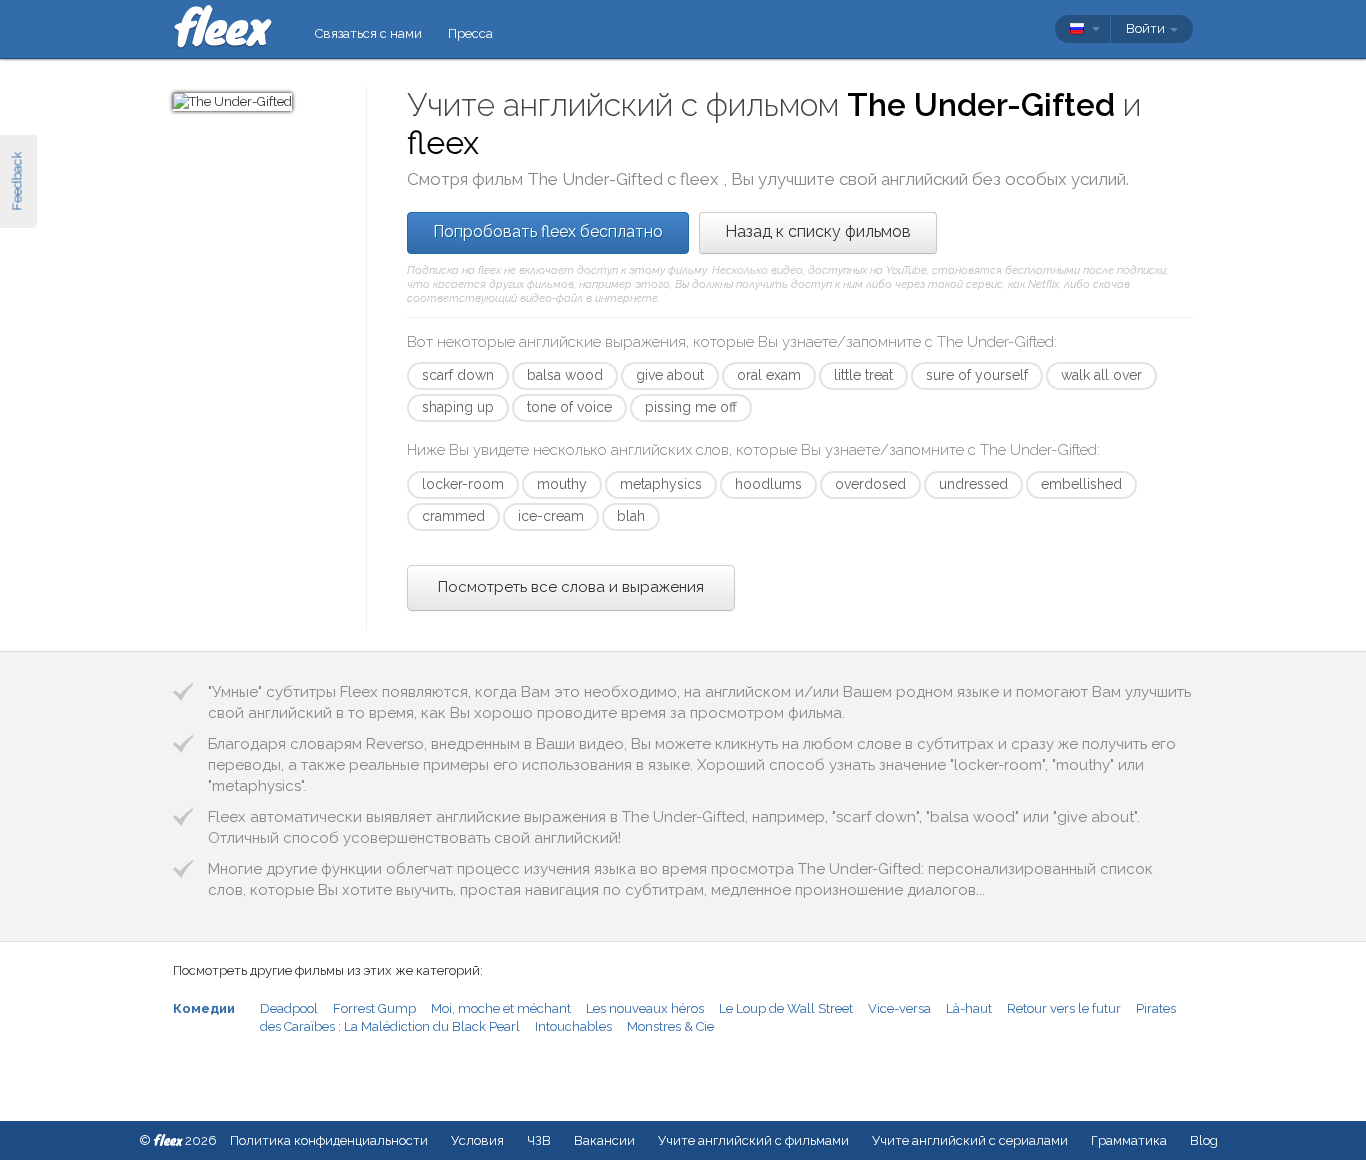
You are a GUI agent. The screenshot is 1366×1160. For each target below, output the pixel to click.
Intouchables (573, 1026)
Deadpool (289, 1008)
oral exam (769, 375)
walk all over (1101, 375)
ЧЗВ (539, 1140)
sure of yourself (977, 375)
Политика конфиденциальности (329, 1140)
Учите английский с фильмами (753, 1140)
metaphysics (661, 484)
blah (631, 516)
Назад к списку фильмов (818, 231)
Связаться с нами (368, 33)
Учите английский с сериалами (970, 1140)
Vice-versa (899, 1008)
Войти (1147, 28)
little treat (863, 375)
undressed (973, 484)
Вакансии (604, 1140)
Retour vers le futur (1064, 1008)
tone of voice (569, 407)
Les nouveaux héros (645, 1008)
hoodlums (768, 484)
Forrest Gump (374, 1008)
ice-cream (551, 516)
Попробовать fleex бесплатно (548, 231)
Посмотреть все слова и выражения (571, 587)
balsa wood (565, 375)
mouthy (562, 484)
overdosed (870, 484)
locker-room (463, 484)
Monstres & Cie (670, 1026)
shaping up (458, 407)
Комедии (204, 1008)
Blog (1204, 1140)
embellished (1081, 484)
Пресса (470, 33)
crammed (453, 516)
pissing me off (691, 407)
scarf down (458, 375)
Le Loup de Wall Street (786, 1008)
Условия (477, 1140)
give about (670, 375)
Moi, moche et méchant (501, 1008)
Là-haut (969, 1008)
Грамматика (1129, 1140)
